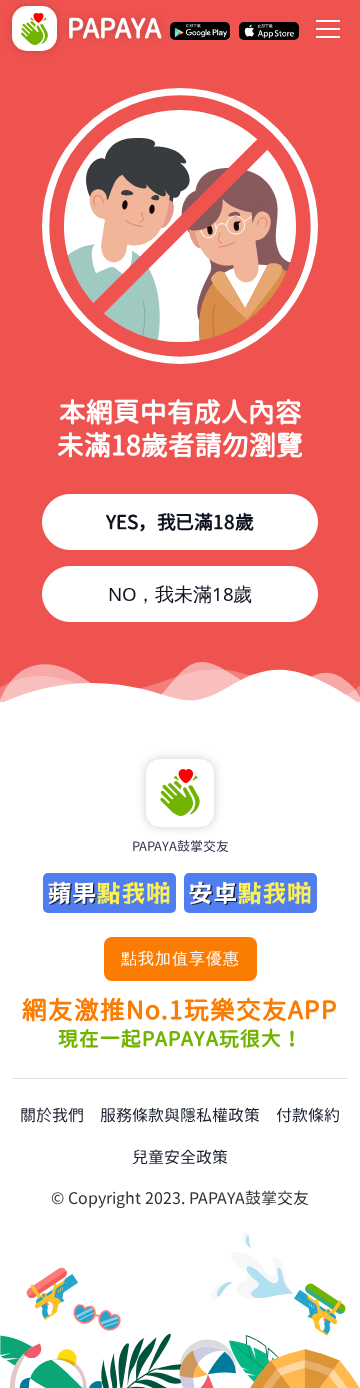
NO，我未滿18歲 (180, 593)
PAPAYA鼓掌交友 (180, 846)
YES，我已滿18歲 (179, 522)
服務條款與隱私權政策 (180, 1115)
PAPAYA (114, 28)
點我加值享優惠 (180, 958)
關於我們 (52, 1115)
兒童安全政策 (180, 1157)
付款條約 (308, 1115)
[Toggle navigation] (328, 29)
